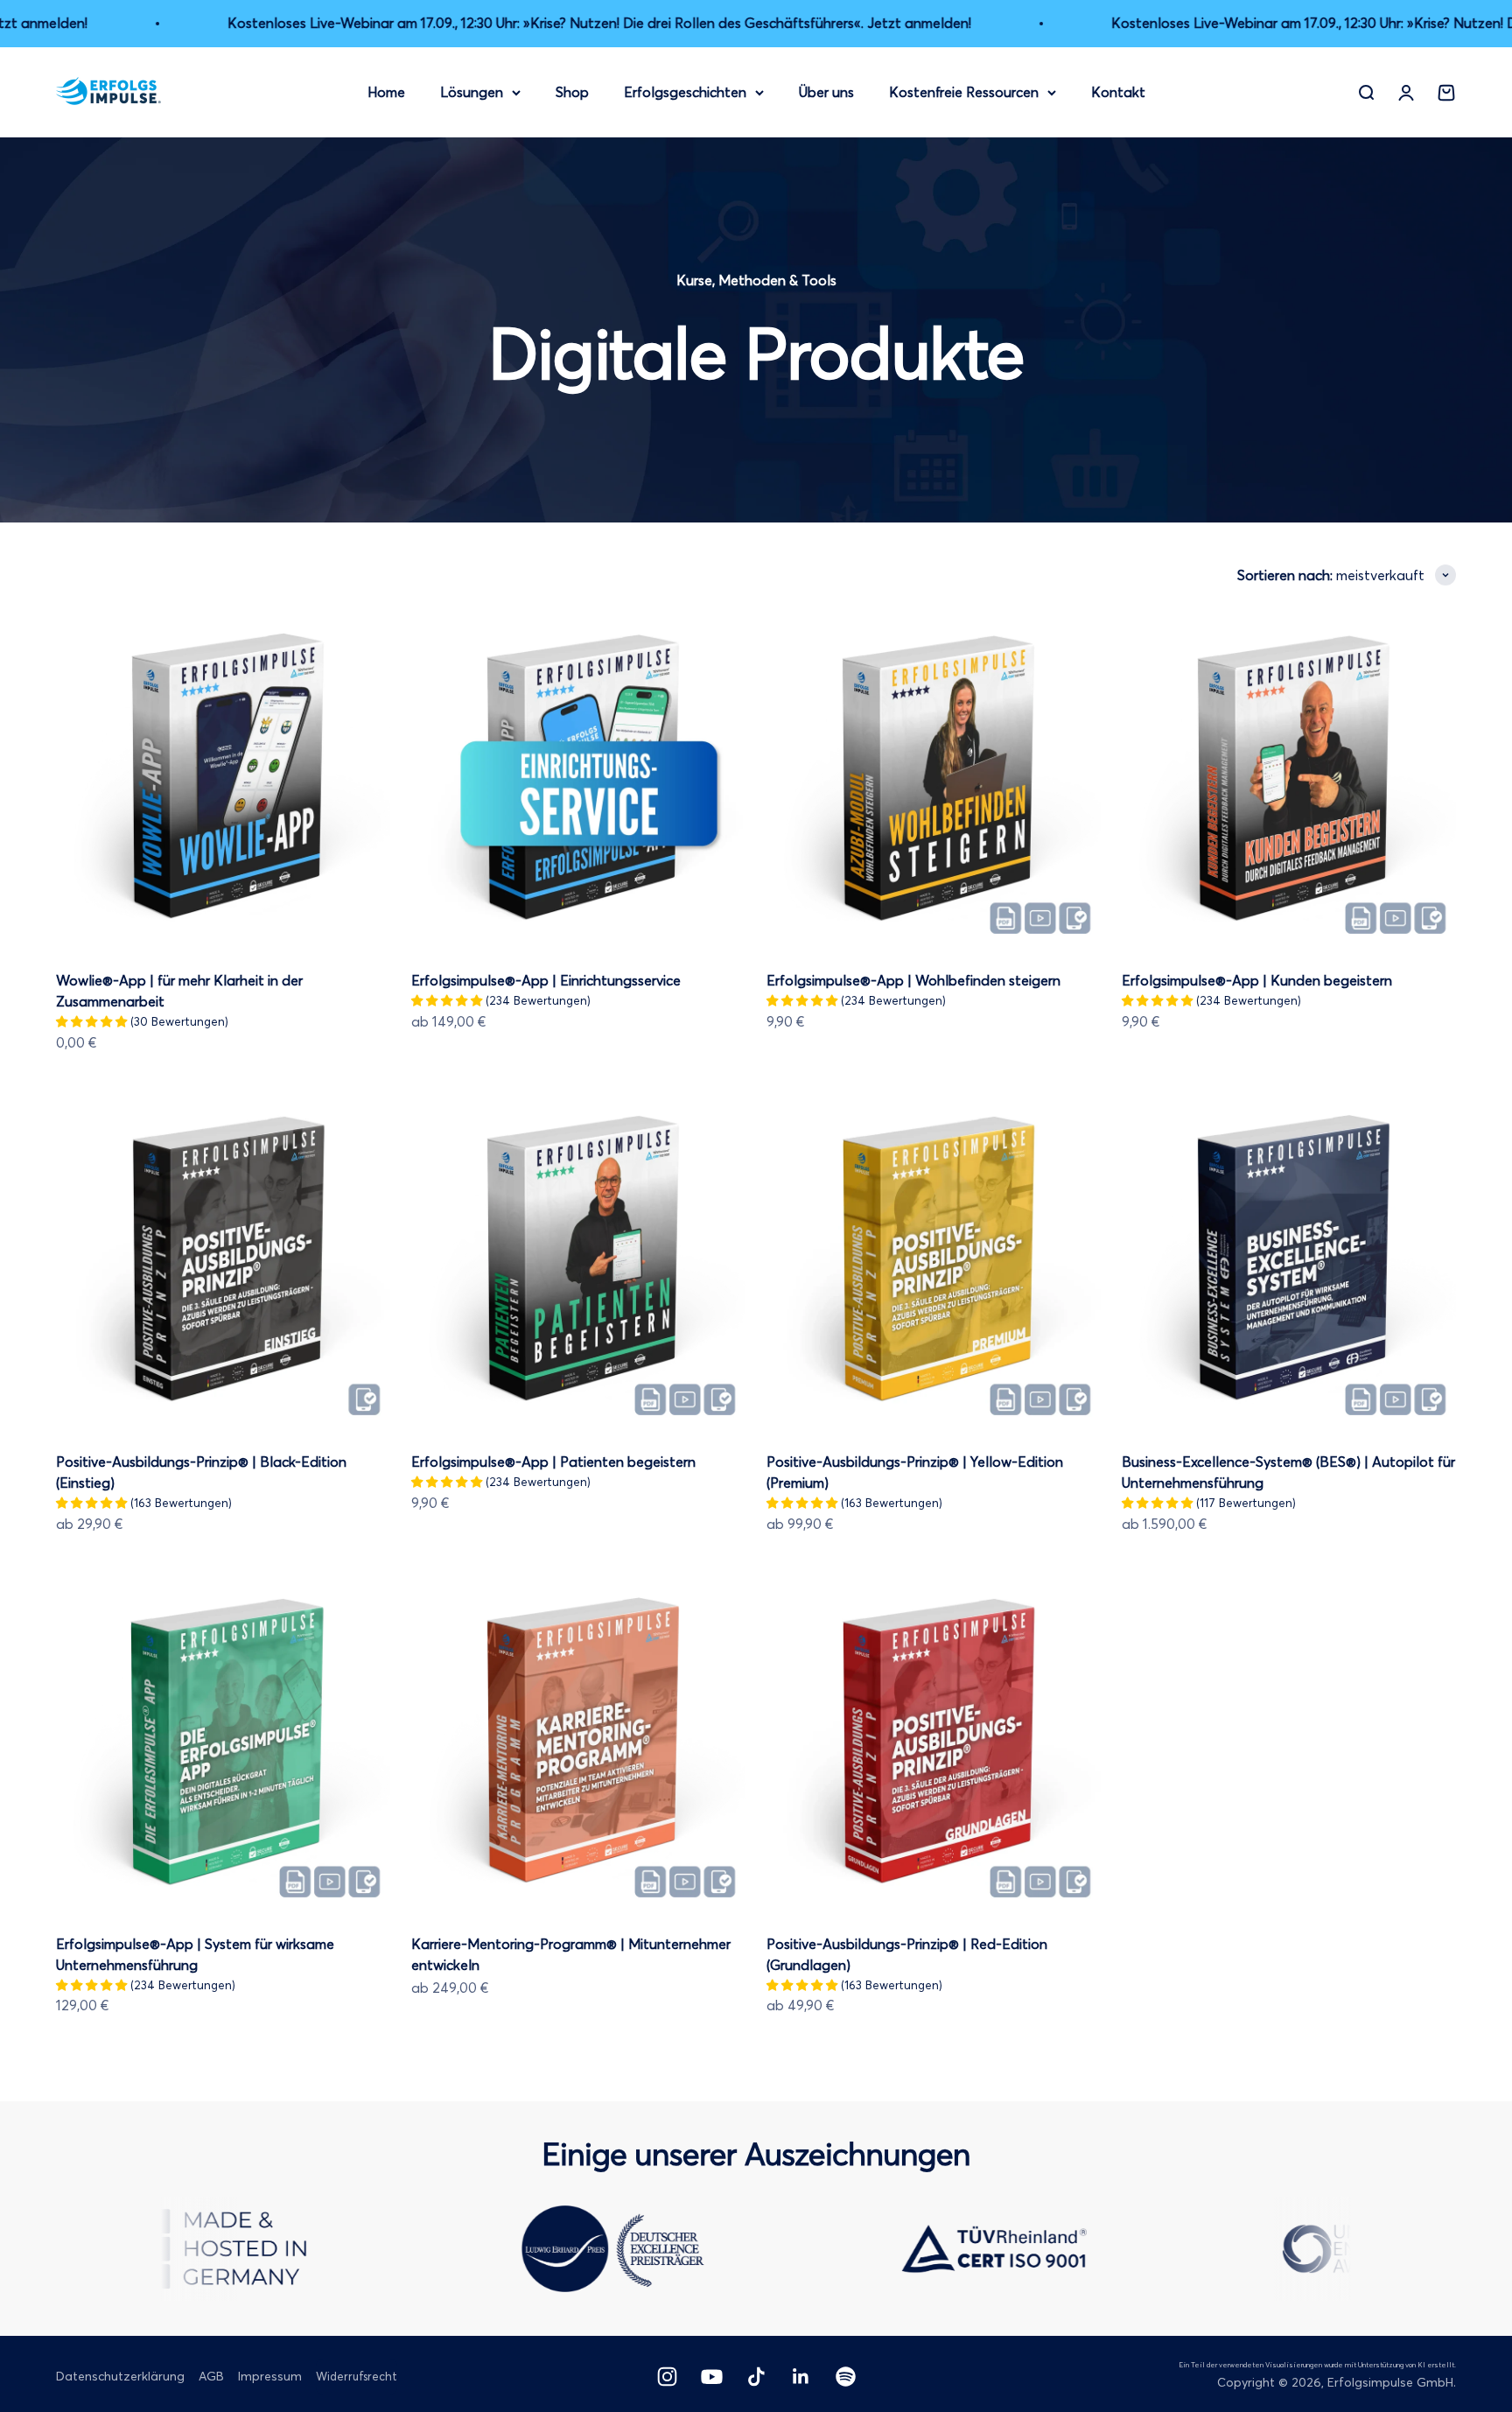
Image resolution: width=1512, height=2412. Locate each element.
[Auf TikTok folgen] (756, 2377)
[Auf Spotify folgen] (846, 2377)
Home (386, 91)
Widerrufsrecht (357, 2376)
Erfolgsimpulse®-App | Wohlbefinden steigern (913, 980)
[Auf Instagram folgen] (667, 2377)
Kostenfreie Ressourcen (964, 91)
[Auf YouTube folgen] (712, 2377)
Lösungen (472, 91)
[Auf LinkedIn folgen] (801, 2377)
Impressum (270, 2376)
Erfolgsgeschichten (685, 91)
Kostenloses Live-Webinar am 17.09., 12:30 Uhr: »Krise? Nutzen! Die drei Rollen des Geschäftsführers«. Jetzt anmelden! (529, 23)
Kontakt (1118, 91)
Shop (572, 91)
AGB (211, 2376)
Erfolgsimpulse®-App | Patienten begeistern (553, 1462)
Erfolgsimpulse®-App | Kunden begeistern (1257, 980)
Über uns (826, 91)
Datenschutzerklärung (120, 2376)
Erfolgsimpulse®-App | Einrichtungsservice (546, 980)
